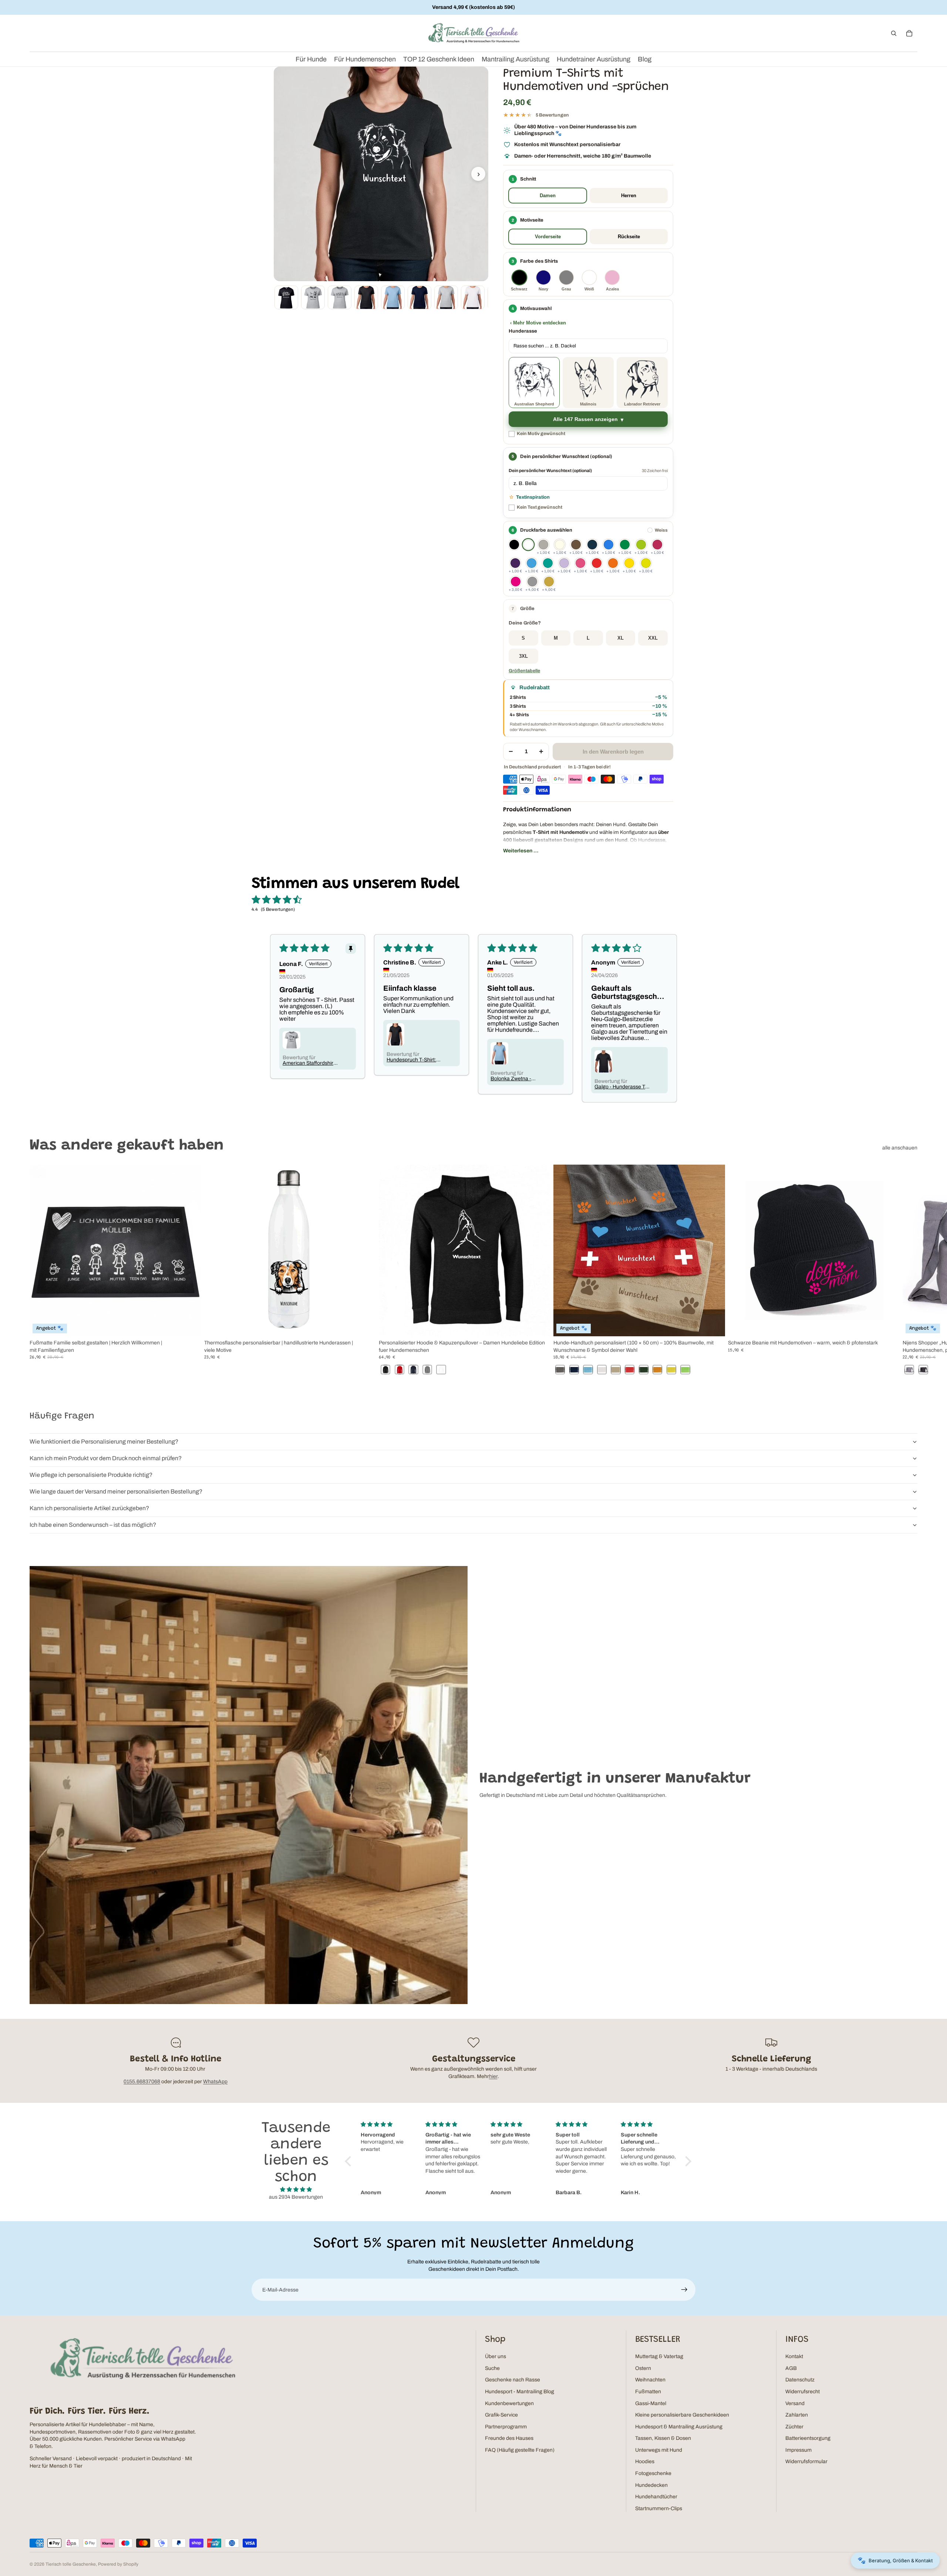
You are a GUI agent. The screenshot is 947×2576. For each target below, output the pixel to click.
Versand (795, 2403)
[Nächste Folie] (909, 1270)
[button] (588, 609)
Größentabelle (524, 671)
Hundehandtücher (656, 2497)
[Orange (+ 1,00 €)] (613, 563)
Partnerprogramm (506, 2427)
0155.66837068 (142, 2082)
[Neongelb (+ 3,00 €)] (646, 563)
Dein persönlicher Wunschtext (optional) (550, 471)
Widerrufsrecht (803, 2392)
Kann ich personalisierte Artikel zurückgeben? (89, 1508)
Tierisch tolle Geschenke (71, 2564)
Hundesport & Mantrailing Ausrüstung (679, 2427)
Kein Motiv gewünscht (541, 434)
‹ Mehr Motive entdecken (538, 323)
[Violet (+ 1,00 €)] (564, 563)
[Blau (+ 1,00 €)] (609, 545)
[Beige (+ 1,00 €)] (560, 545)
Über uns (496, 2356)
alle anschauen (900, 1148)
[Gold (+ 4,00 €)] (549, 582)
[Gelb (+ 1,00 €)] (629, 563)
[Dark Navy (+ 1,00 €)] (592, 545)
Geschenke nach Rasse (513, 2380)
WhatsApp (215, 2082)
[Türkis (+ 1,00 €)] (548, 563)
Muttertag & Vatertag (659, 2356)
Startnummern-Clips (659, 2508)
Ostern (643, 2368)
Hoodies (645, 2461)
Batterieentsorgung (808, 2438)
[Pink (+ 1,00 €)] (580, 563)
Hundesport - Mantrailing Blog (520, 2392)
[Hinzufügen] (888, 1325)
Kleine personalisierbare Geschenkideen (682, 2415)
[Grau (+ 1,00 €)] (543, 545)
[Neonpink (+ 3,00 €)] (516, 582)
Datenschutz (800, 2380)
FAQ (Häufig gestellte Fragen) (520, 2450)
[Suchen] (894, 33)
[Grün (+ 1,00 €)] (625, 545)
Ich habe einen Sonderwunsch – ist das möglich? (93, 1525)
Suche (492, 2368)
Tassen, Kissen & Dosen (663, 2438)
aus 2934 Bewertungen (296, 2197)
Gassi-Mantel (651, 2403)
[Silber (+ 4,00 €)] (532, 582)
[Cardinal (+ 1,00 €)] (657, 545)
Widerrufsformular (806, 2461)
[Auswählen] (190, 1325)
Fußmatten (648, 2392)
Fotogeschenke (653, 2473)
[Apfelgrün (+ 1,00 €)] (641, 545)
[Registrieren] (684, 2290)
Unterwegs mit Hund (659, 2450)
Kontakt (794, 2356)
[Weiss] (528, 545)
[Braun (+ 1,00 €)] (576, 545)
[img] (296, 2190)
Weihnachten (650, 2380)
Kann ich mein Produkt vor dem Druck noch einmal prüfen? (106, 1458)
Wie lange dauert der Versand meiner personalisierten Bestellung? (116, 1491)
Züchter (794, 2427)
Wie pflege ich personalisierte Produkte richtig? (91, 1475)
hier (493, 2076)
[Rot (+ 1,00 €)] (597, 563)
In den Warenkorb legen (613, 752)
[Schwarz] (514, 545)
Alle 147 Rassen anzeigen (585, 419)
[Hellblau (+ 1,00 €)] (532, 563)
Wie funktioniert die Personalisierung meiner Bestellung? (104, 1442)
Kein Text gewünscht (540, 507)
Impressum (798, 2450)
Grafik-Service (501, 2415)
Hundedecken (651, 2485)
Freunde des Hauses (509, 2438)
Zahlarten (797, 2415)
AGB (791, 2368)
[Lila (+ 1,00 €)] (515, 563)
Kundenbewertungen (509, 2403)
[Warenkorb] (909, 33)
